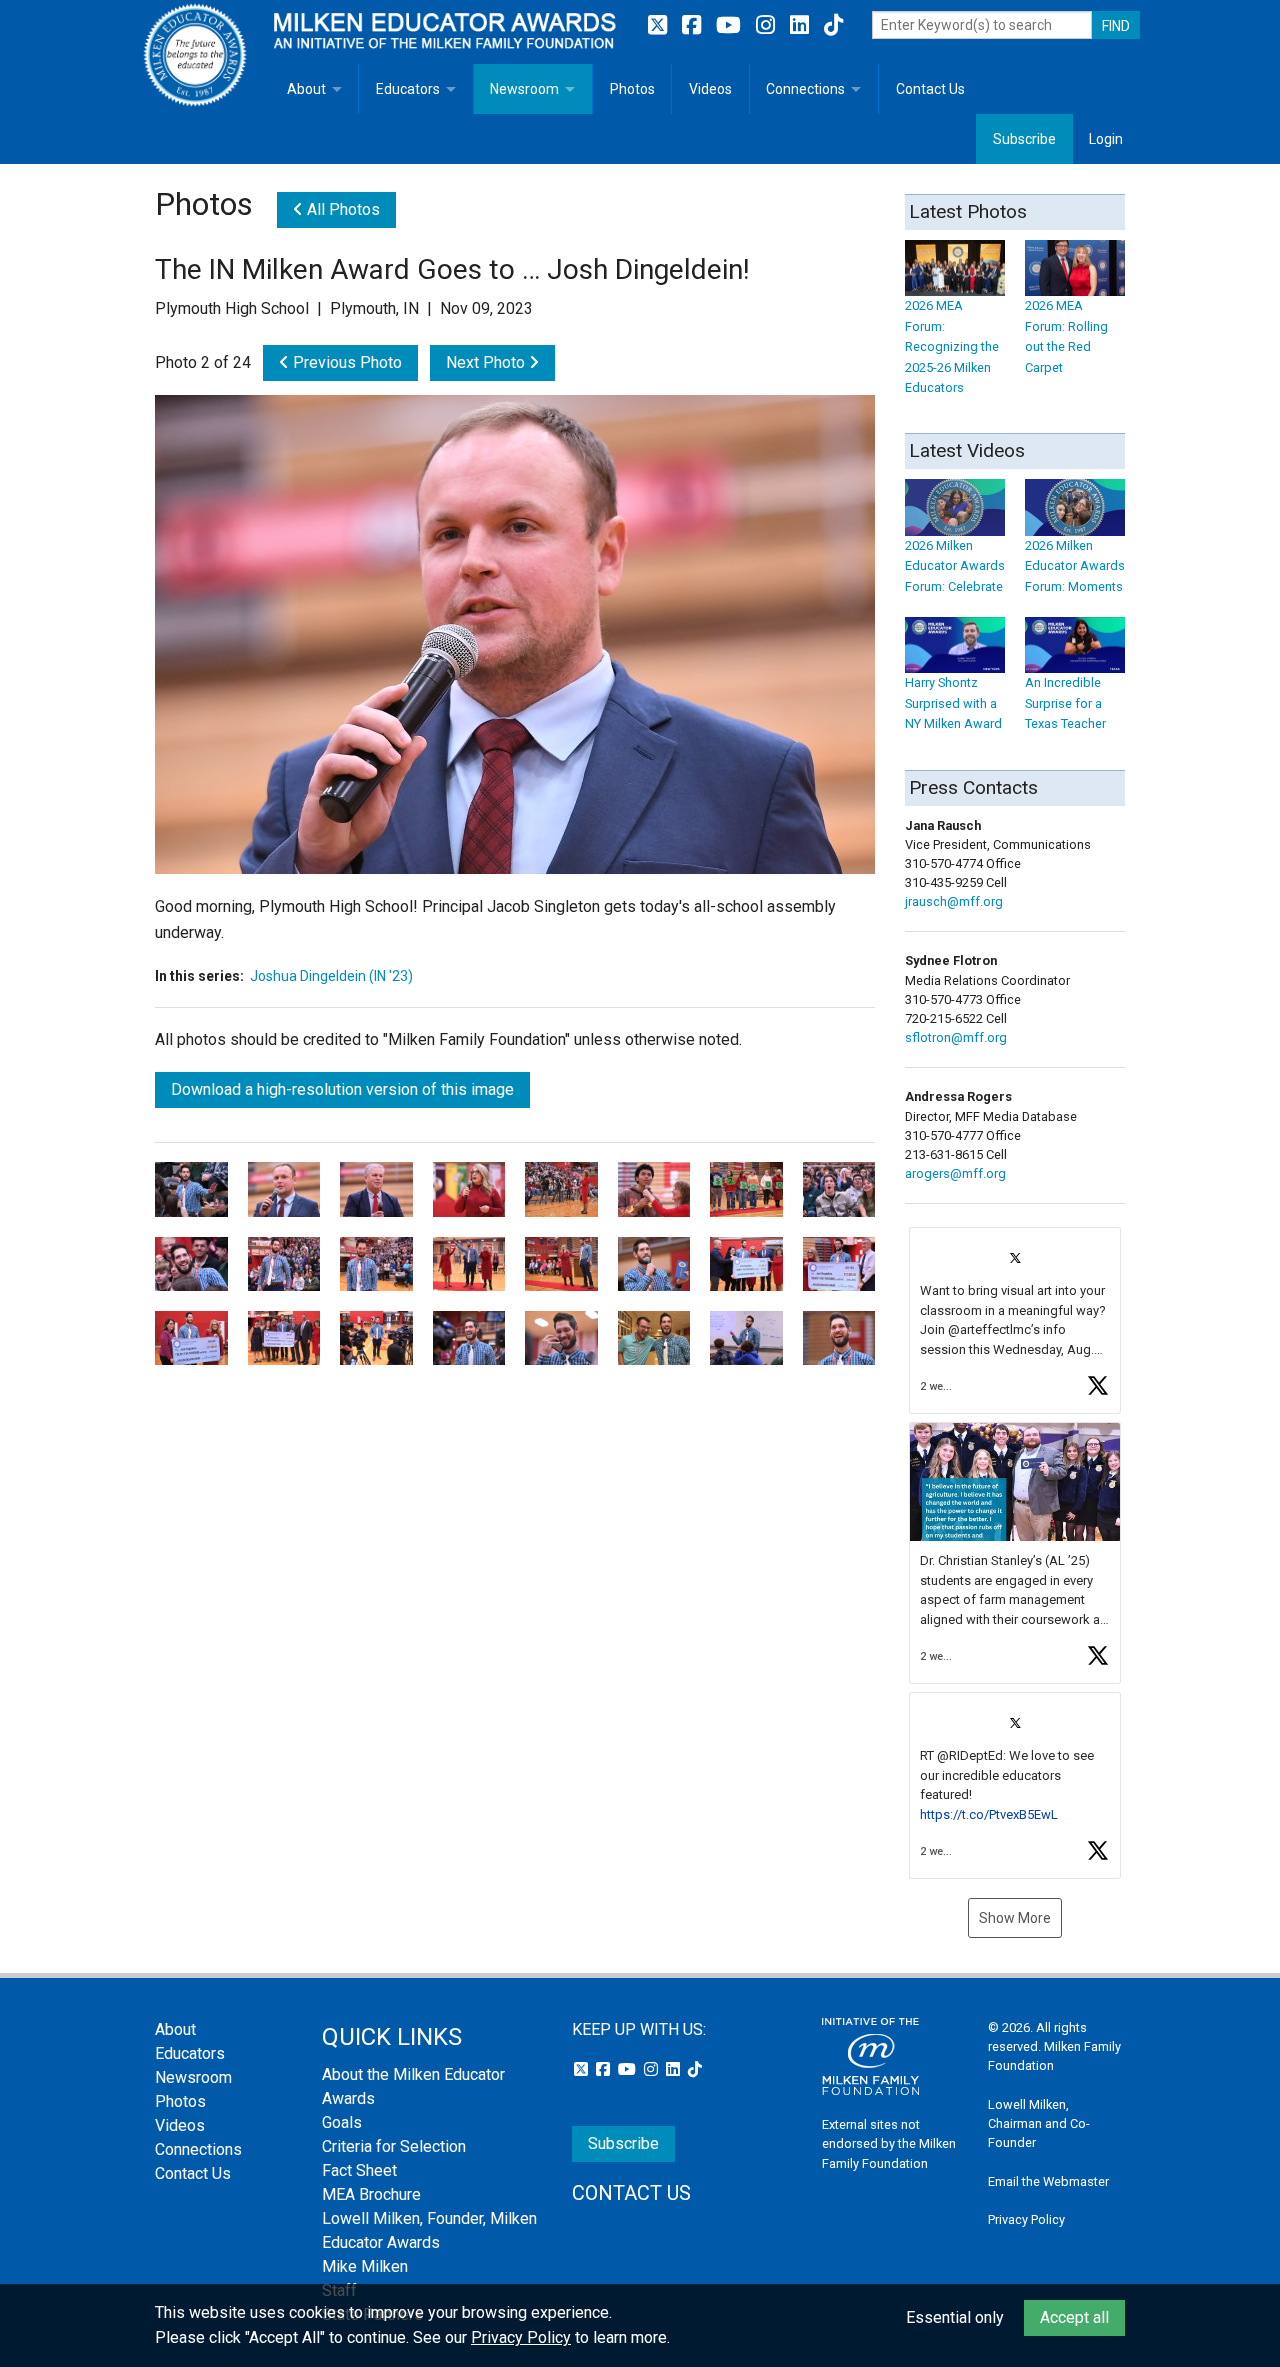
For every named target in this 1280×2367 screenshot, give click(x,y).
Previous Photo (345, 362)
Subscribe (1024, 139)
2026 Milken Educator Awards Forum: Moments (1075, 566)
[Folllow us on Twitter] (660, 25)
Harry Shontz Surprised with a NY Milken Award (953, 703)
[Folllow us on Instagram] (768, 25)
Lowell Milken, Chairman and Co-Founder (1039, 2123)
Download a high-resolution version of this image (342, 1089)
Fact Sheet (359, 2170)
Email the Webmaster (1048, 2181)
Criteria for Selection (394, 2146)
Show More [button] (1015, 1918)
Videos (710, 89)
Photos (632, 89)
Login (1106, 139)
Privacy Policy (1026, 2219)
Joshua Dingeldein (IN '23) (331, 976)
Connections (805, 89)
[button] (1015, 1320)
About (306, 89)
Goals (342, 2122)
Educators (408, 89)
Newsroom (524, 89)
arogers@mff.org (955, 1173)
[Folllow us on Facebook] (694, 25)
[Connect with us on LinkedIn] (802, 25)
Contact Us (930, 89)
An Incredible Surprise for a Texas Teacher (1065, 703)
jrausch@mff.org (954, 901)
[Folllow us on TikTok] (833, 25)
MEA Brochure (371, 2194)
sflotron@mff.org (956, 1037)
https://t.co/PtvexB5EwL (989, 1814)
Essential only (955, 2317)
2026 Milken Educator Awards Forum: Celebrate (955, 566)
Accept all (1074, 2317)
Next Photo (487, 362)
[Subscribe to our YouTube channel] (731, 25)
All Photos (341, 209)
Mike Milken (365, 2266)
